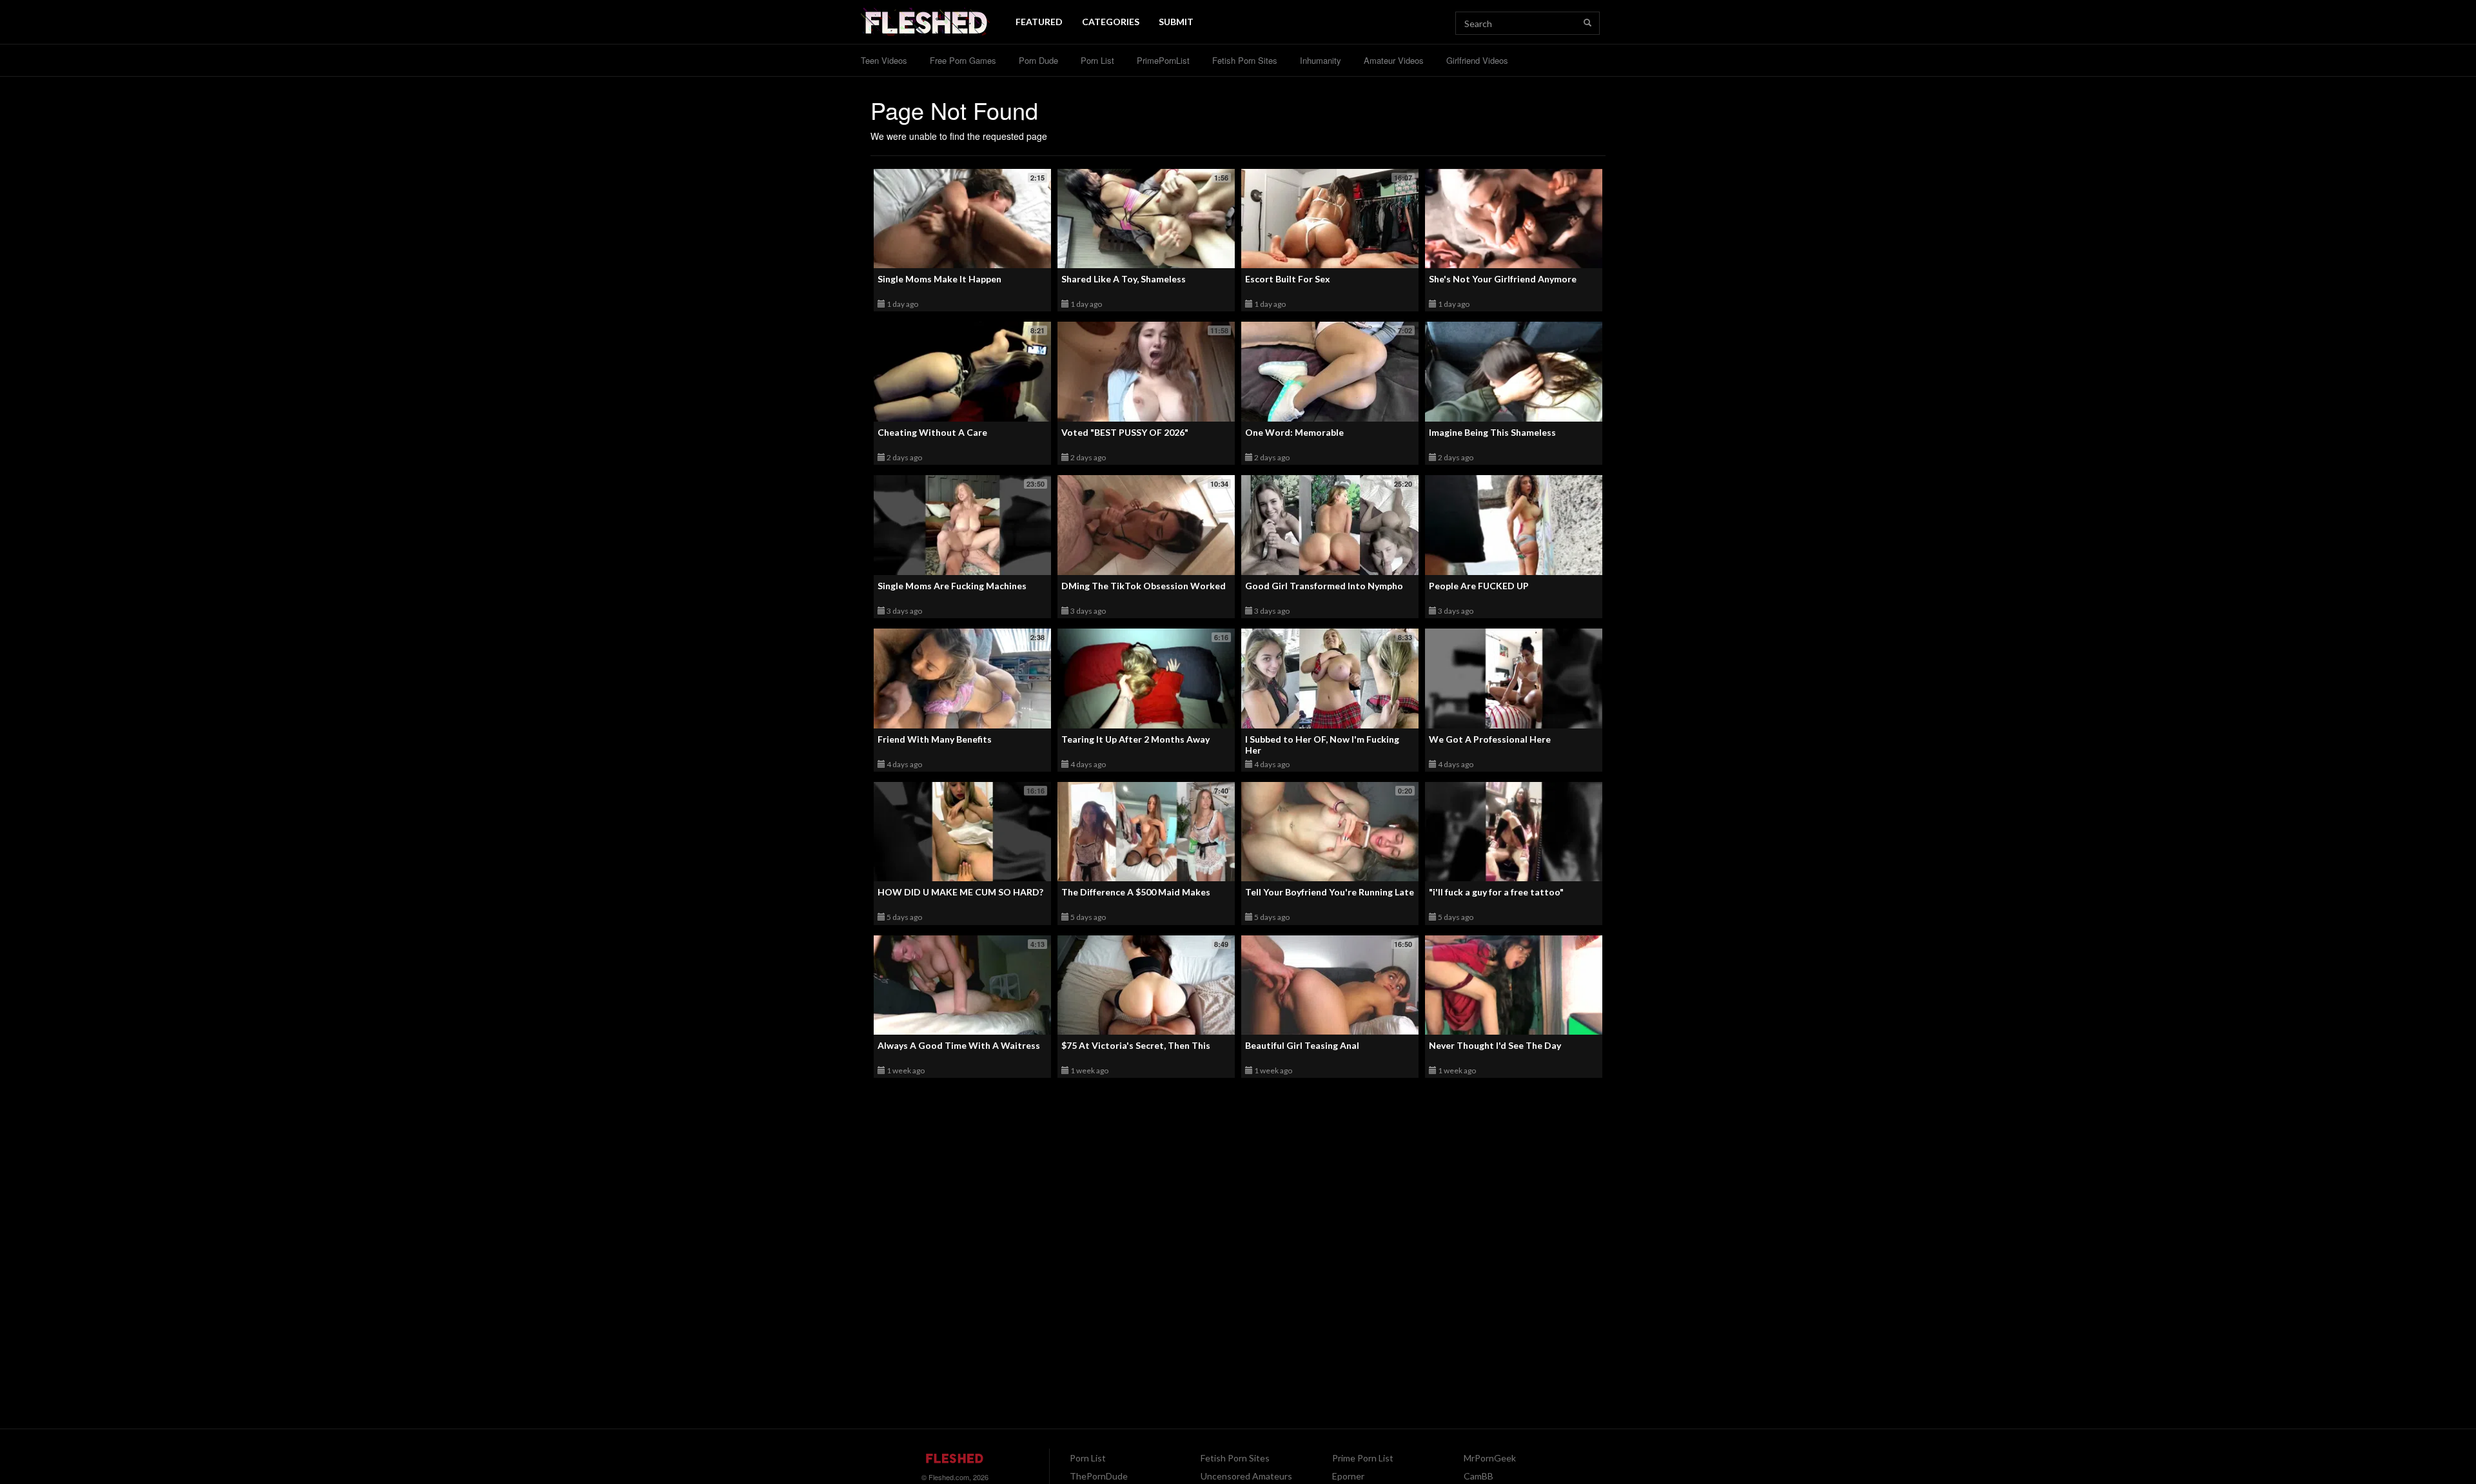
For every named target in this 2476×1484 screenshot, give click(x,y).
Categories (1111, 22)
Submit (1176, 22)
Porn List (1097, 60)
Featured (1039, 22)
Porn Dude (1038, 60)
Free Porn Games (963, 60)
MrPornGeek (1490, 1458)
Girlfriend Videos (1477, 60)
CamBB (1479, 1476)
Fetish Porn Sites (1245, 60)
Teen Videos (884, 60)
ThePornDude (1099, 1476)
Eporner (1348, 1476)
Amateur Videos (1394, 60)
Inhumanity (1321, 60)
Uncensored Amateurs (1246, 1476)
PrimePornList (1163, 60)
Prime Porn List (1363, 1458)
